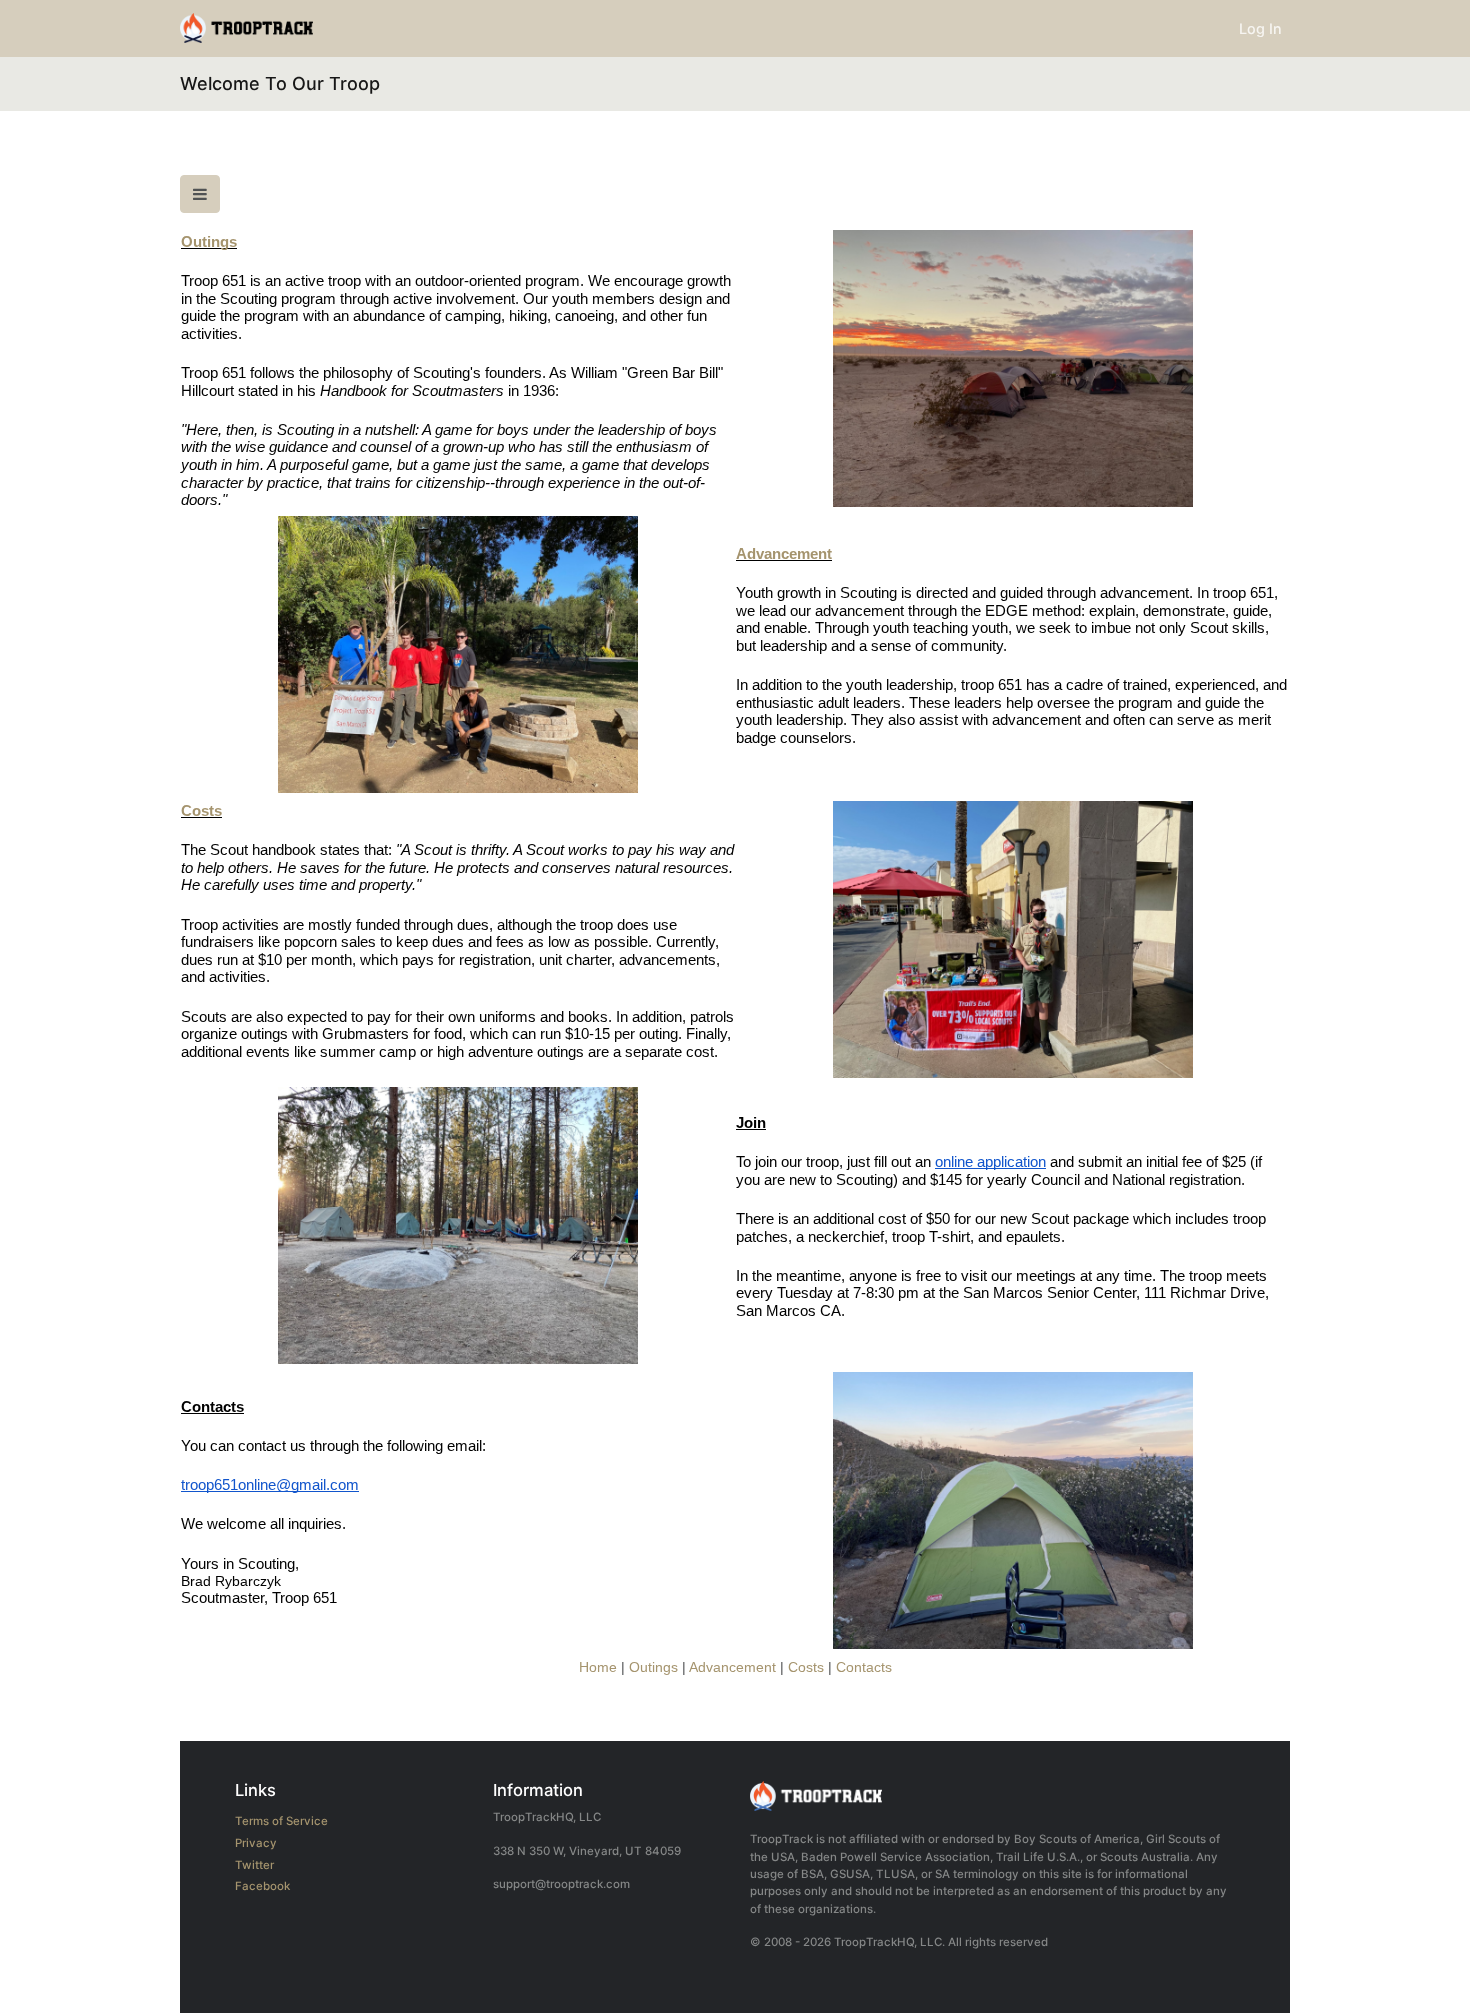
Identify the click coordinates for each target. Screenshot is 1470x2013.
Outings (209, 242)
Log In (1260, 28)
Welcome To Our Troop (280, 83)
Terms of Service (281, 1821)
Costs (201, 811)
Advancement (784, 554)
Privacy (256, 1843)
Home (598, 1667)
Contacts (864, 1667)
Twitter (254, 1865)
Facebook (262, 1886)
